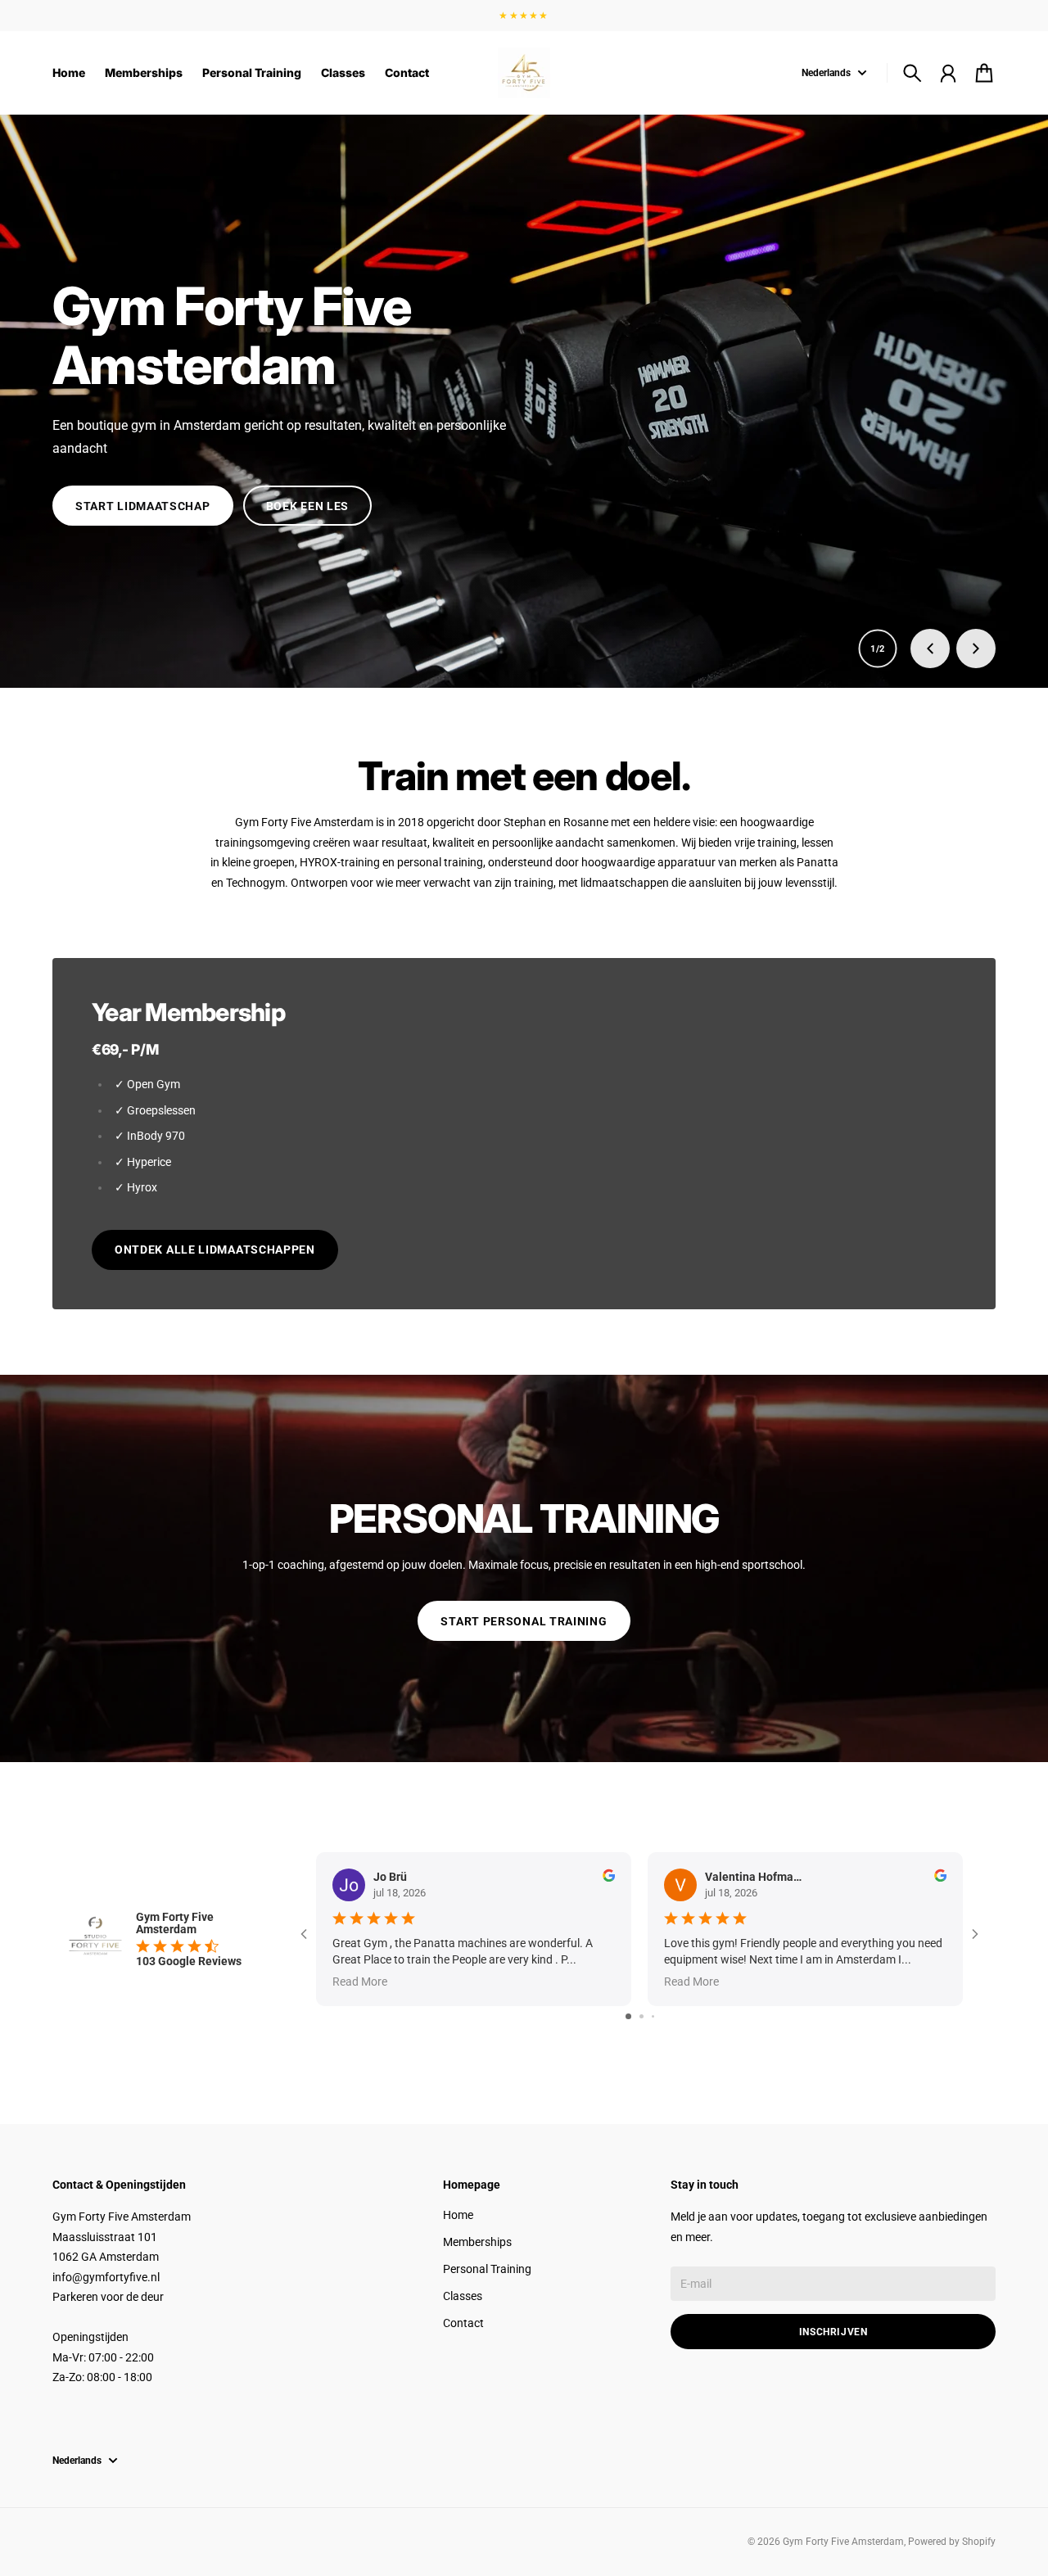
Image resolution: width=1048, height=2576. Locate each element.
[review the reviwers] (609, 1876)
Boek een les (307, 506)
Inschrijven (833, 2332)
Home (458, 2215)
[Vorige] (930, 649)
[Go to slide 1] (628, 2016)
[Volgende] (976, 649)
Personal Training (487, 2269)
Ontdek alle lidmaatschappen (215, 1250)
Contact (463, 2323)
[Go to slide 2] (641, 2016)
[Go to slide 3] (653, 2016)
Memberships (477, 2242)
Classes (463, 2296)
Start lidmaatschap (143, 506)
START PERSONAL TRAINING (524, 1621)
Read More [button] (360, 1982)
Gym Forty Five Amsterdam (843, 2542)
